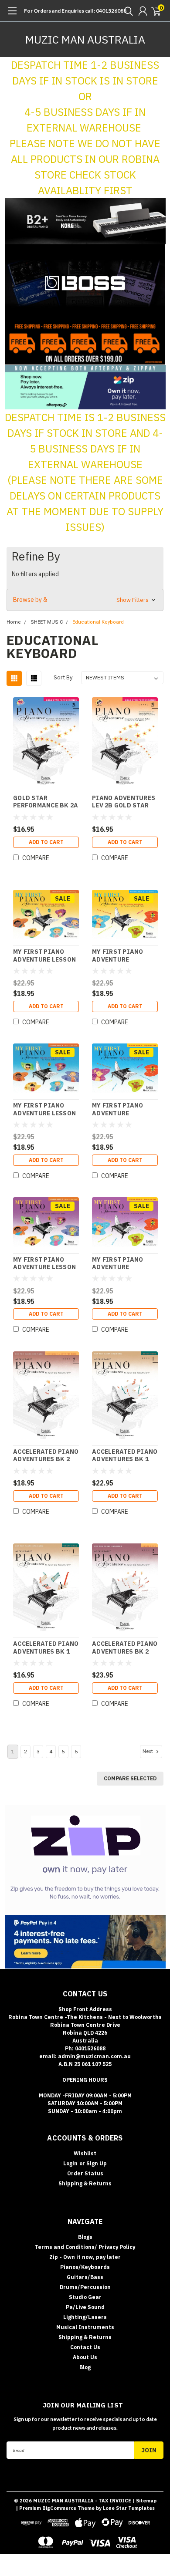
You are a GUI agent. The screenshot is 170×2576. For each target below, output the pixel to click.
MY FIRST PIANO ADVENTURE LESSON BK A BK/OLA (44, 956)
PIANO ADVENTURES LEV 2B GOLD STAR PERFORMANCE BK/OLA (124, 802)
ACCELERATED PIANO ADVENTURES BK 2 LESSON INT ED (125, 1648)
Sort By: (64, 677)
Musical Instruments (85, 2327)
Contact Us (85, 2347)
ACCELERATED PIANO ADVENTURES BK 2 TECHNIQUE (46, 1456)
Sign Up (97, 2163)
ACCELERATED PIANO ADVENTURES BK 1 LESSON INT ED (125, 1456)
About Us (85, 2357)
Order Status (85, 2173)
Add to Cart (46, 842)
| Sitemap (144, 2501)
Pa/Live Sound (85, 2307)
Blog (85, 2367)
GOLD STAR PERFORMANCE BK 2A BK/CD (46, 802)
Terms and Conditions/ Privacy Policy (85, 2247)
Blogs (85, 2237)
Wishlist (85, 2153)
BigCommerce (59, 2508)
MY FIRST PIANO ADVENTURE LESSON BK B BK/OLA (44, 1109)
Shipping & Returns (85, 2183)
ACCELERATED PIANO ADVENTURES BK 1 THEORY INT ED (46, 1648)
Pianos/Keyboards (85, 2267)
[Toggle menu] (12, 15)
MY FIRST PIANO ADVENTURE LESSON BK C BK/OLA (44, 1264)
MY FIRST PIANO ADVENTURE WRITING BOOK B (119, 1109)
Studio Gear (85, 2297)
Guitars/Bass (85, 2277)
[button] (85, 221)
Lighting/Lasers (85, 2317)
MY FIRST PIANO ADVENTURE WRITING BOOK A (119, 956)
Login (70, 2163)
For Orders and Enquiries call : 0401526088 (75, 11)
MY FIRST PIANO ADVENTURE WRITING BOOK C (119, 1264)
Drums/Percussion (85, 2287)
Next (148, 1751)
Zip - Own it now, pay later (85, 2257)
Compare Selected (130, 1778)
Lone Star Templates (129, 2508)
